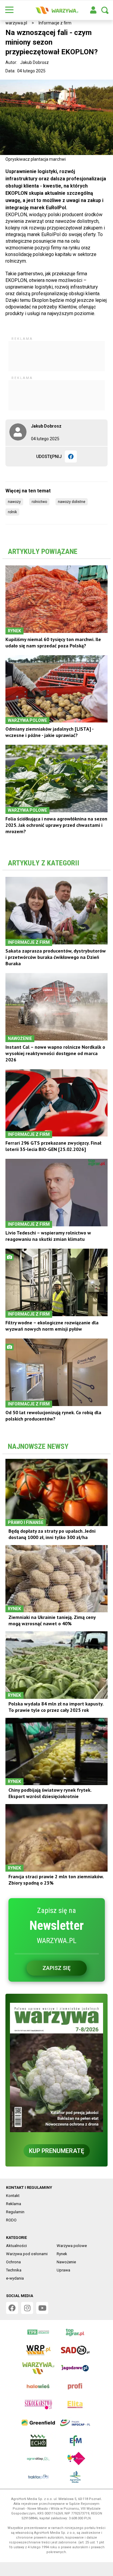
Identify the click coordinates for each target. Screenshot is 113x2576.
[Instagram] (27, 2308)
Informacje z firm (55, 23)
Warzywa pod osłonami (27, 2254)
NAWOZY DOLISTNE (72, 502)
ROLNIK (12, 512)
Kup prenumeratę (56, 2151)
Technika (14, 2270)
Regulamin (15, 2212)
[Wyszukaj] (105, 10)
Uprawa (63, 2270)
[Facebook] (71, 457)
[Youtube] (42, 2308)
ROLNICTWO (39, 502)
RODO (11, 2220)
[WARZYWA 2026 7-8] (56, 2067)
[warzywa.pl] (57, 10)
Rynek (62, 2254)
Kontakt (13, 2196)
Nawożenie (66, 2262)
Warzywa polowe (72, 2246)
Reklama (14, 2204)
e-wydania (15, 2278)
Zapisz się (56, 1968)
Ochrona (13, 2262)
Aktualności (16, 2246)
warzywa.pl (16, 23)
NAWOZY (14, 502)
